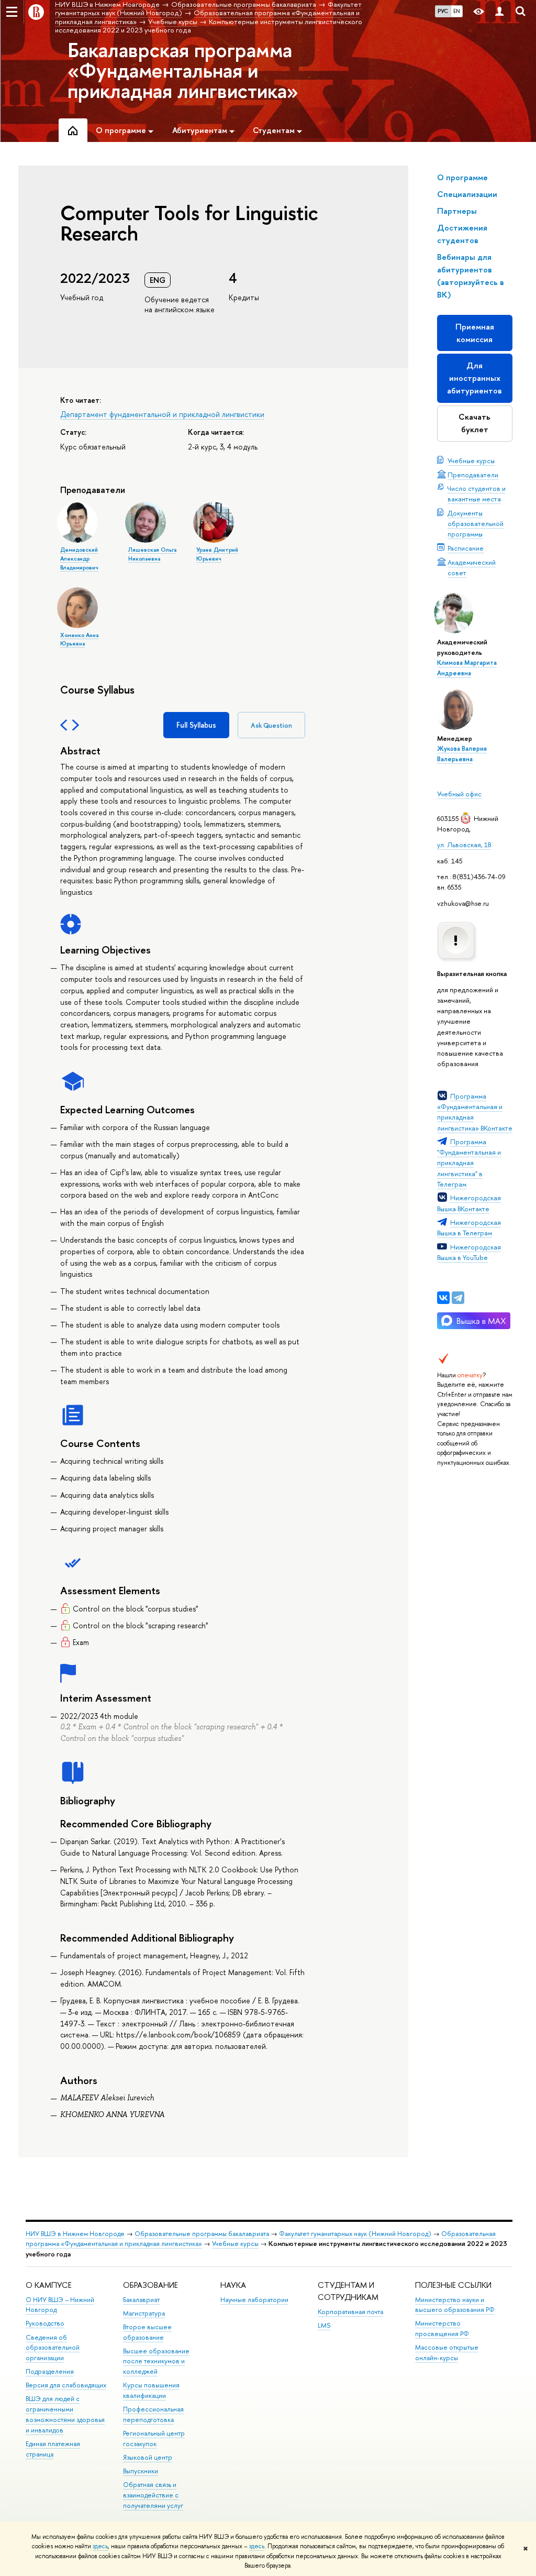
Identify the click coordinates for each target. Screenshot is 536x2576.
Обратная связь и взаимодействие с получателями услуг (153, 2495)
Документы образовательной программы (476, 523)
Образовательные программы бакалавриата (202, 2234)
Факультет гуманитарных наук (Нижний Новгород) (355, 2234)
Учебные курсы (471, 461)
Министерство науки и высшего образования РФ (455, 2305)
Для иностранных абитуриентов (474, 378)
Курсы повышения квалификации (151, 2390)
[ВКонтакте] (443, 1298)
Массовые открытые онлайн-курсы (447, 2353)
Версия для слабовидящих (66, 2385)
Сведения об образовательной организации (53, 2348)
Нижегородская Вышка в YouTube (469, 1252)
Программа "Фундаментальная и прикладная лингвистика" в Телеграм (469, 1163)
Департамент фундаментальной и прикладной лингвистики (162, 414)
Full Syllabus (196, 725)
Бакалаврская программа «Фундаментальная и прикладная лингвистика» (183, 70)
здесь (100, 2546)
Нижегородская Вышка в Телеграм (469, 1227)
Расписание (466, 548)
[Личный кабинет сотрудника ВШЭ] (499, 12)
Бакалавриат (141, 2300)
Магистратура (144, 2313)
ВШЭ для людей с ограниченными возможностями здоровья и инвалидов (65, 2414)
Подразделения (50, 2371)
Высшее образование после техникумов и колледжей (156, 2361)
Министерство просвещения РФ (442, 2328)
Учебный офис (459, 794)
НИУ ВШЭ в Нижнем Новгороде (75, 2234)
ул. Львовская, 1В (464, 845)
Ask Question (271, 725)
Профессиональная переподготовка (153, 2414)
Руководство (45, 2323)
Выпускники (141, 2471)
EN (457, 11)
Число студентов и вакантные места (477, 494)
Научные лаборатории (254, 2300)
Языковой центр (148, 2457)
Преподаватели (473, 475)
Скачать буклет (474, 423)
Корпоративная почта (350, 2312)
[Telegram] (458, 1298)
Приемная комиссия (475, 333)
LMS (324, 2325)
